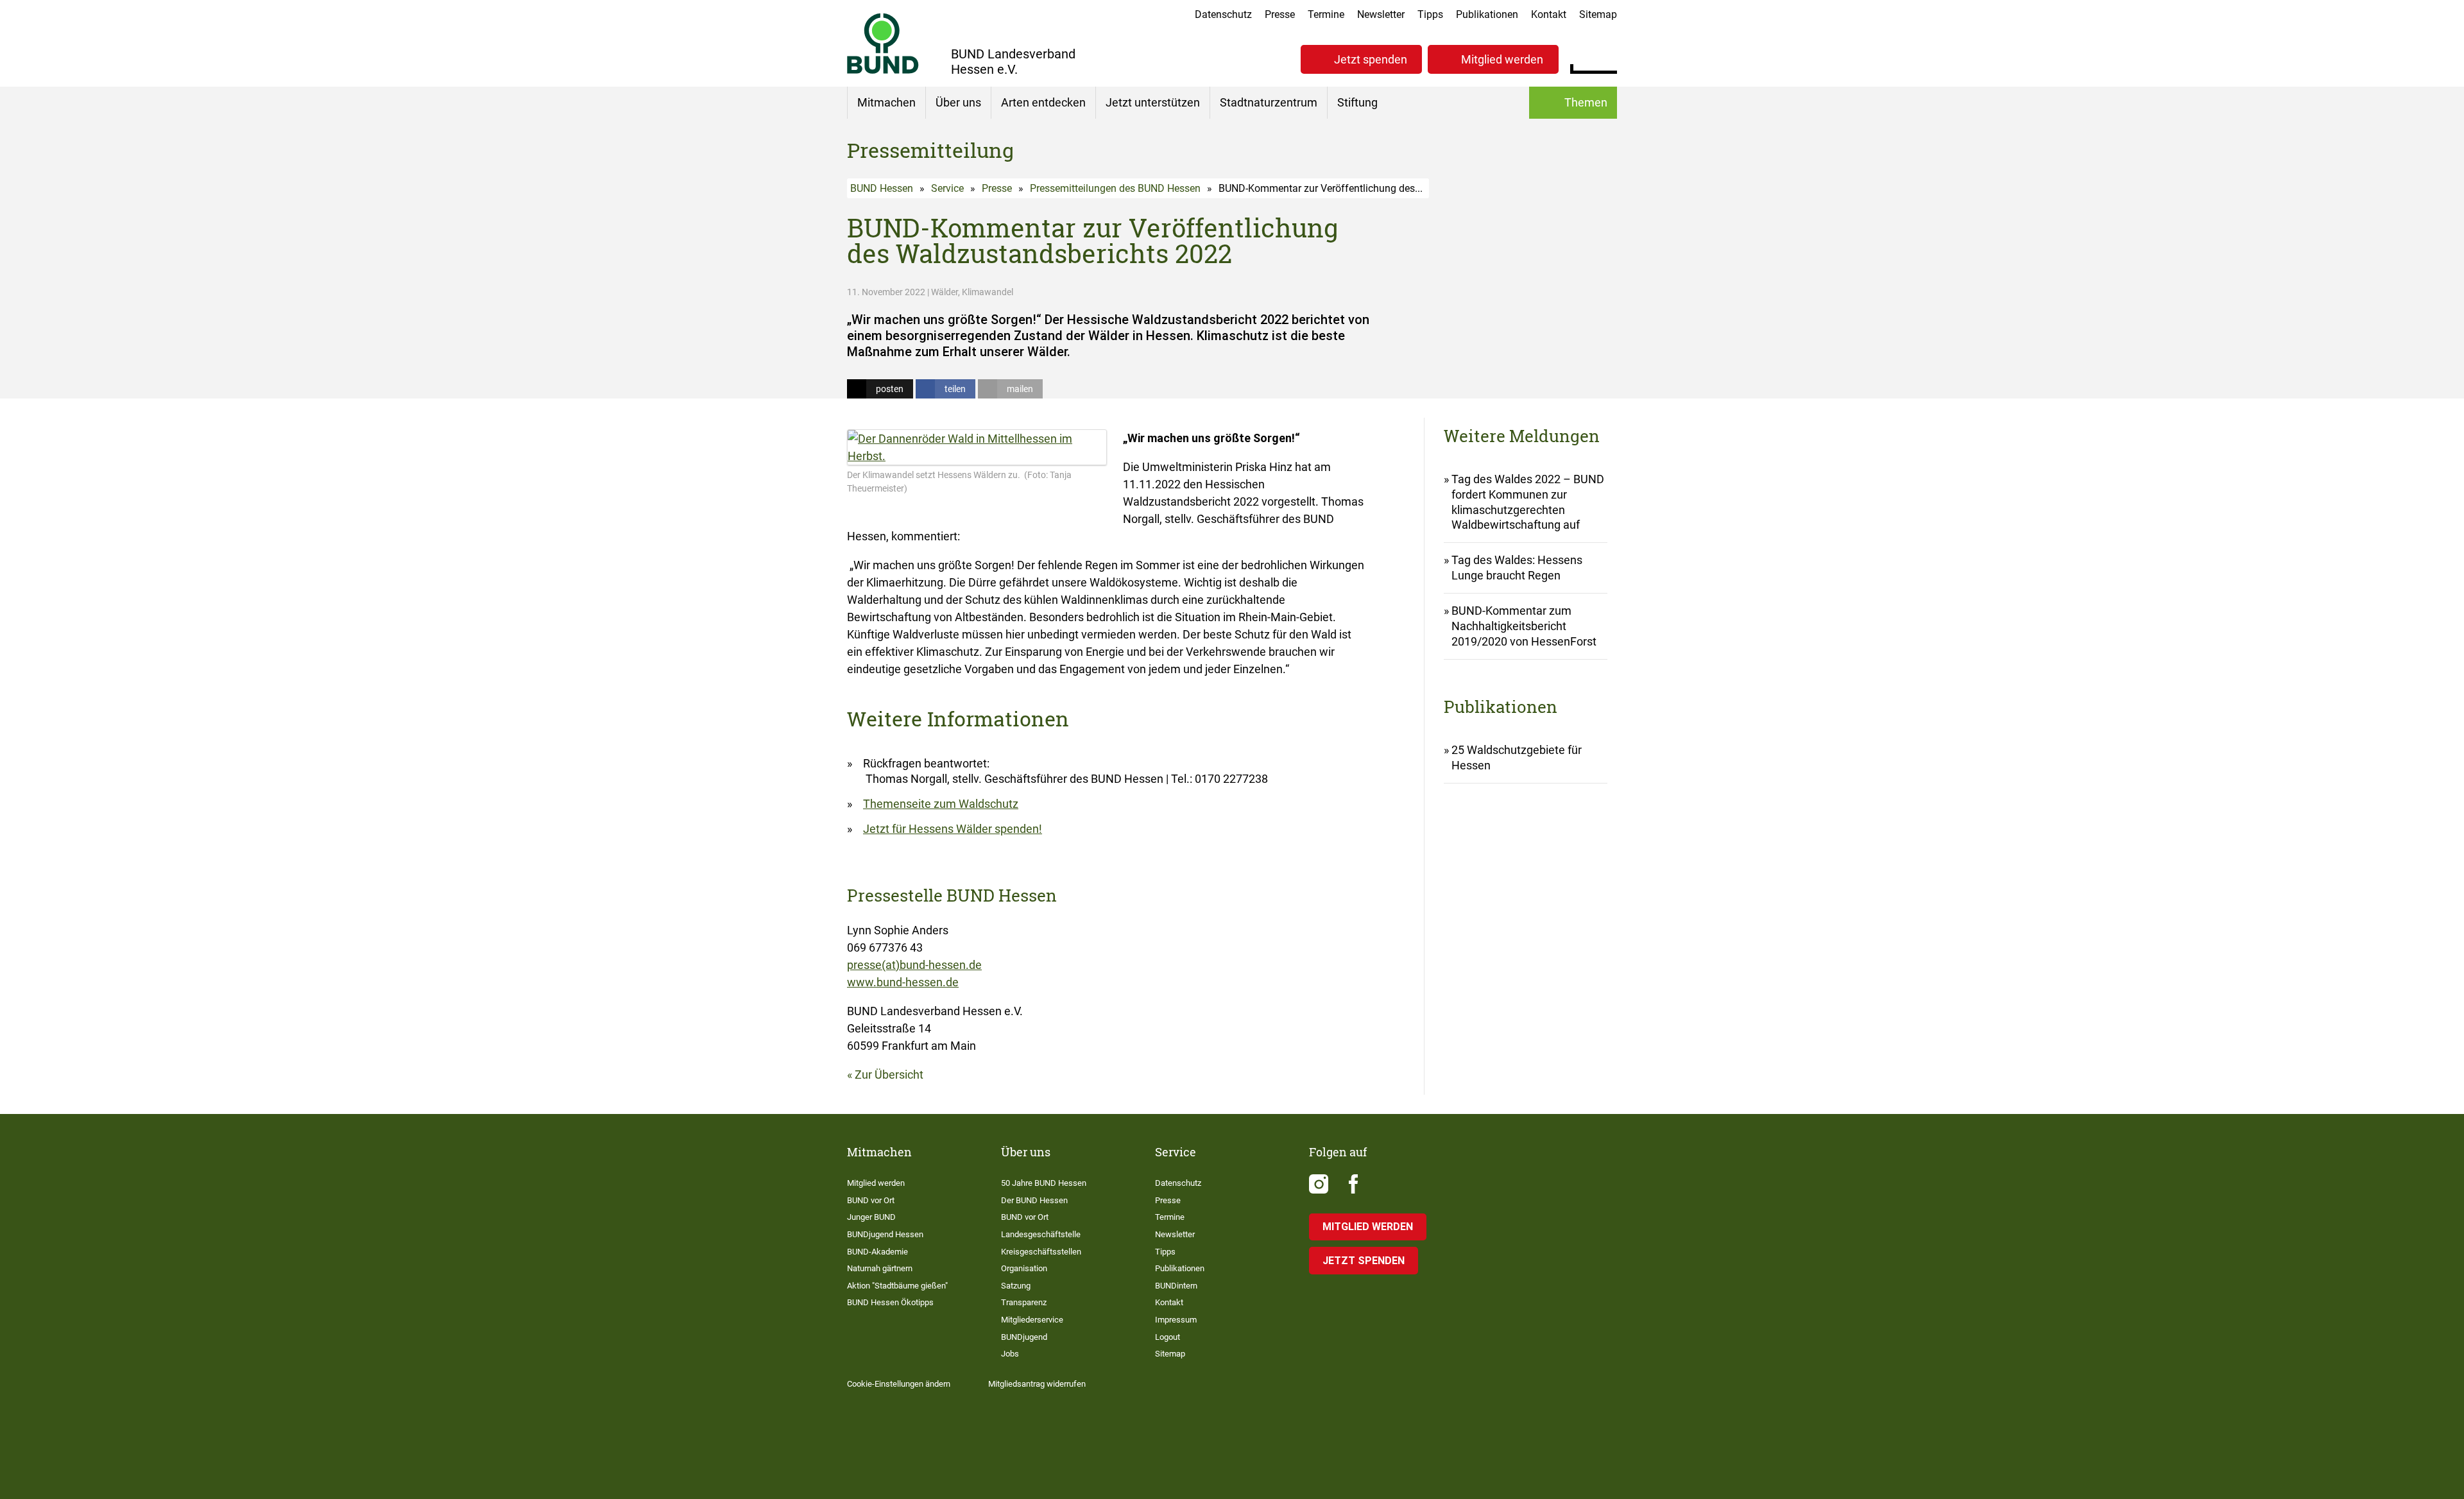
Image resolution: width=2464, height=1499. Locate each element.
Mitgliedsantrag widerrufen (1037, 1384)
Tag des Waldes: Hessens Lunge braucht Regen (1517, 568)
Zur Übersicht (889, 1075)
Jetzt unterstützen (1153, 102)
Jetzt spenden (1371, 59)
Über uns (958, 102)
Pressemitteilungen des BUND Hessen (1115, 188)
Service (947, 188)
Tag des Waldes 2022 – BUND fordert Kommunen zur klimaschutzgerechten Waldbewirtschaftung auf (1528, 502)
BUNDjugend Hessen (885, 1234)
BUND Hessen (882, 188)
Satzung (1016, 1286)
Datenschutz (1223, 14)
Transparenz (1024, 1302)
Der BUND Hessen (1034, 1200)
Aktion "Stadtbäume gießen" (897, 1286)
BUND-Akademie (877, 1252)
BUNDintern (1176, 1286)
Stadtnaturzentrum (1269, 102)
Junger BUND (871, 1217)
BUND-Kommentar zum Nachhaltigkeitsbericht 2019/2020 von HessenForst (1524, 626)
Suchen (1607, 58)
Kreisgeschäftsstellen (1041, 1252)
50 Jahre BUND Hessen (1044, 1183)
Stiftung (1357, 102)
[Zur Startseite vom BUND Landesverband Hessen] (883, 43)
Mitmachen (886, 102)
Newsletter (1381, 14)
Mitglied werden (1502, 59)
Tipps (1430, 14)
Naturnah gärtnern (880, 1268)
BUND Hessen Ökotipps (890, 1302)
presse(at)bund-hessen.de (914, 965)
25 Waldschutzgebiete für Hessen (1517, 758)
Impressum (1176, 1320)
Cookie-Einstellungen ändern (899, 1384)
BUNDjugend (1024, 1337)
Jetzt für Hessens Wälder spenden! (953, 829)
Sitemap (1598, 14)
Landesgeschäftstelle (1041, 1234)
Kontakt (1549, 14)
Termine (1326, 14)
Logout (1168, 1337)
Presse (1280, 14)
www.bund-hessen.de (903, 982)
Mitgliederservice (1032, 1320)
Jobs (1010, 1354)
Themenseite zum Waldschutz (941, 804)
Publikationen (1487, 14)
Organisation (1024, 1268)
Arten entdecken (1043, 102)
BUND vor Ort (871, 1200)
